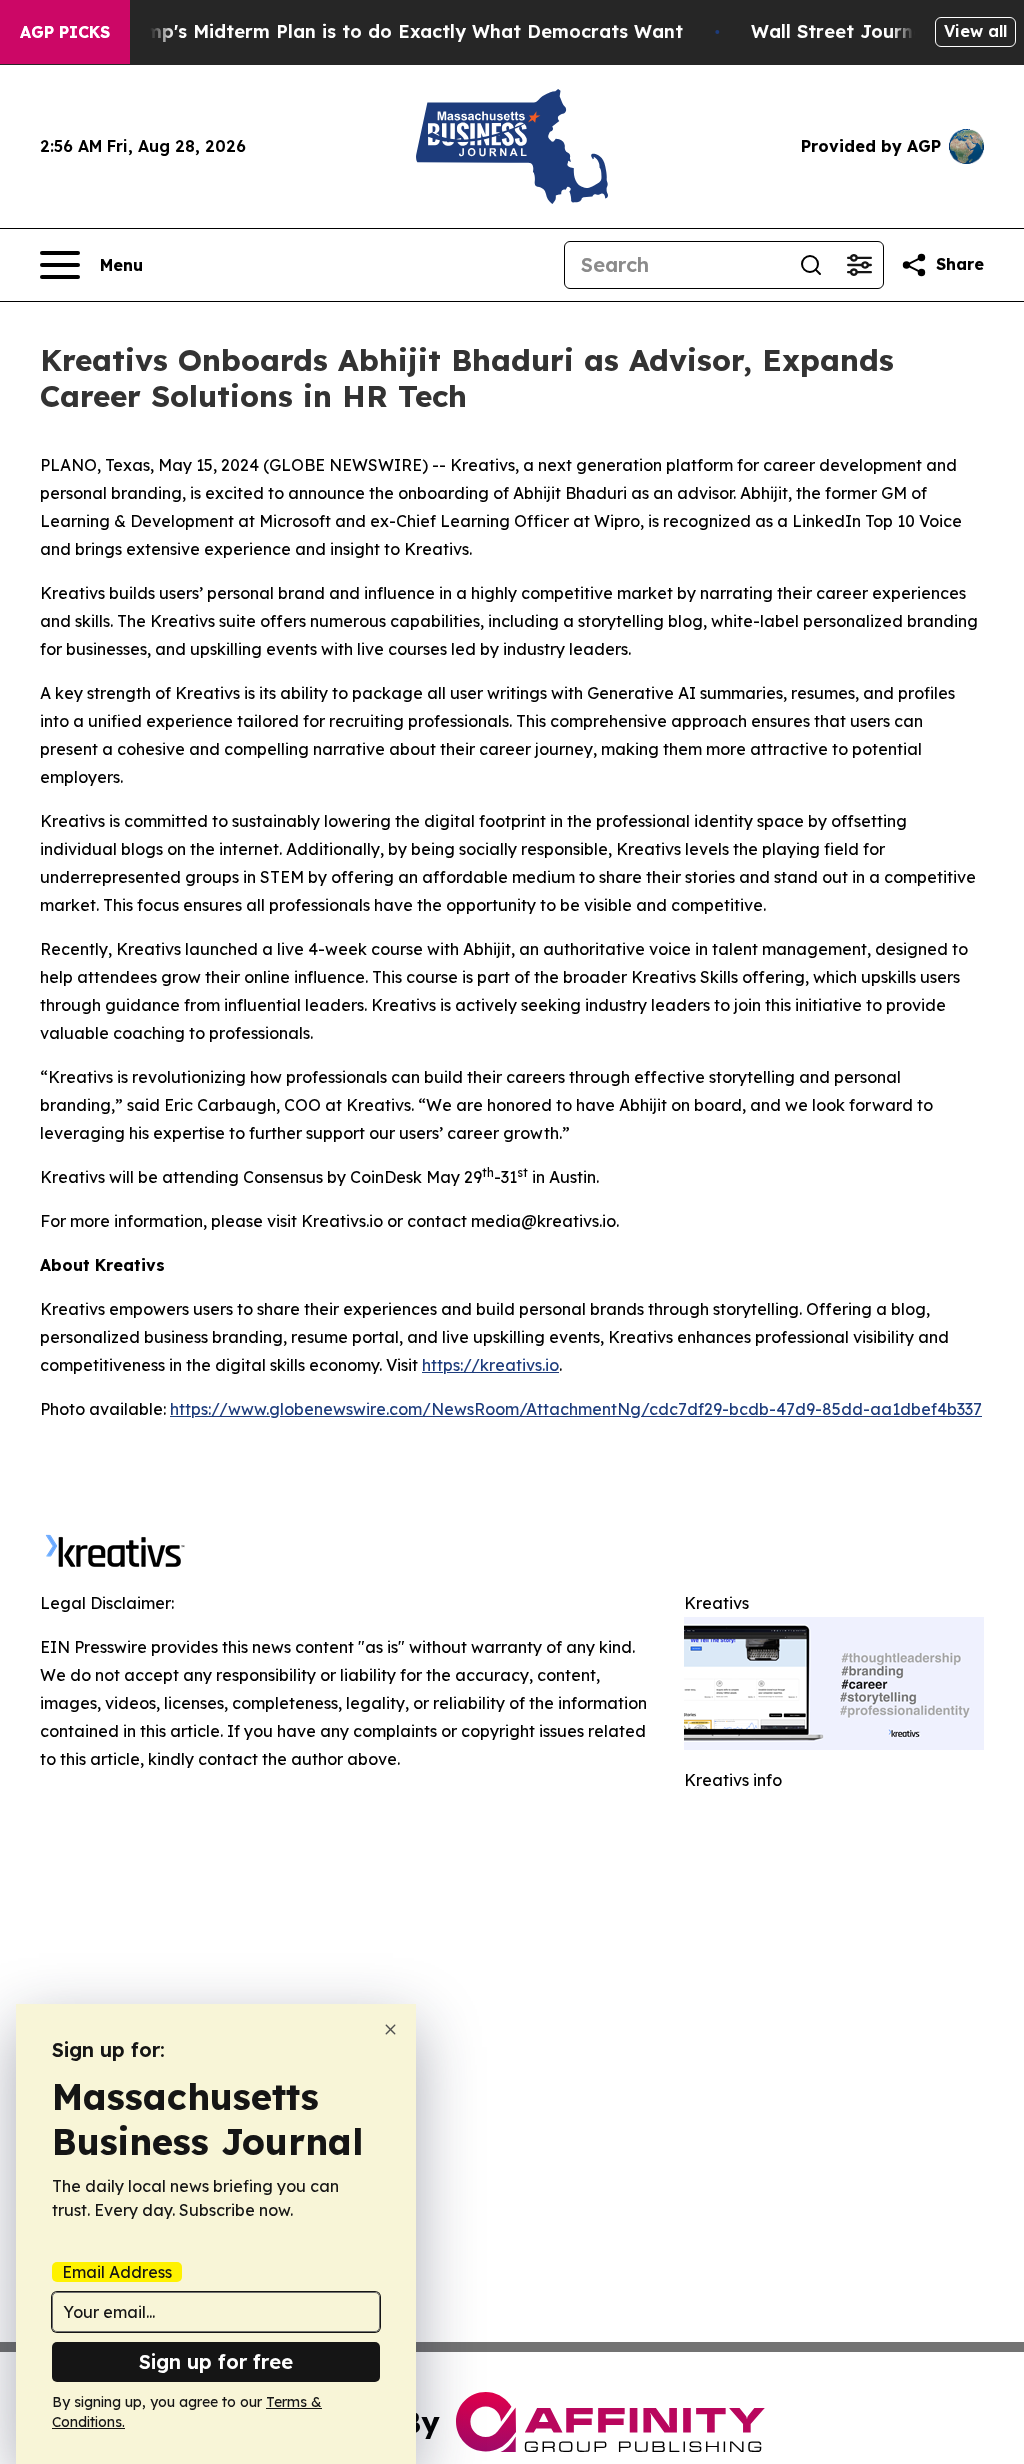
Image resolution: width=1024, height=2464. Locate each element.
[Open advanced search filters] (859, 265)
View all (975, 31)
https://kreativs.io (490, 1365)
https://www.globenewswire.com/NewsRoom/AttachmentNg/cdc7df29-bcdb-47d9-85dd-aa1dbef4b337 (576, 1409)
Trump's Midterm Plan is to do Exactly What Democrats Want (399, 31)
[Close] (390, 2029)
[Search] (811, 265)
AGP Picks (65, 32)
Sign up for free (216, 2361)
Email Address (117, 2272)
